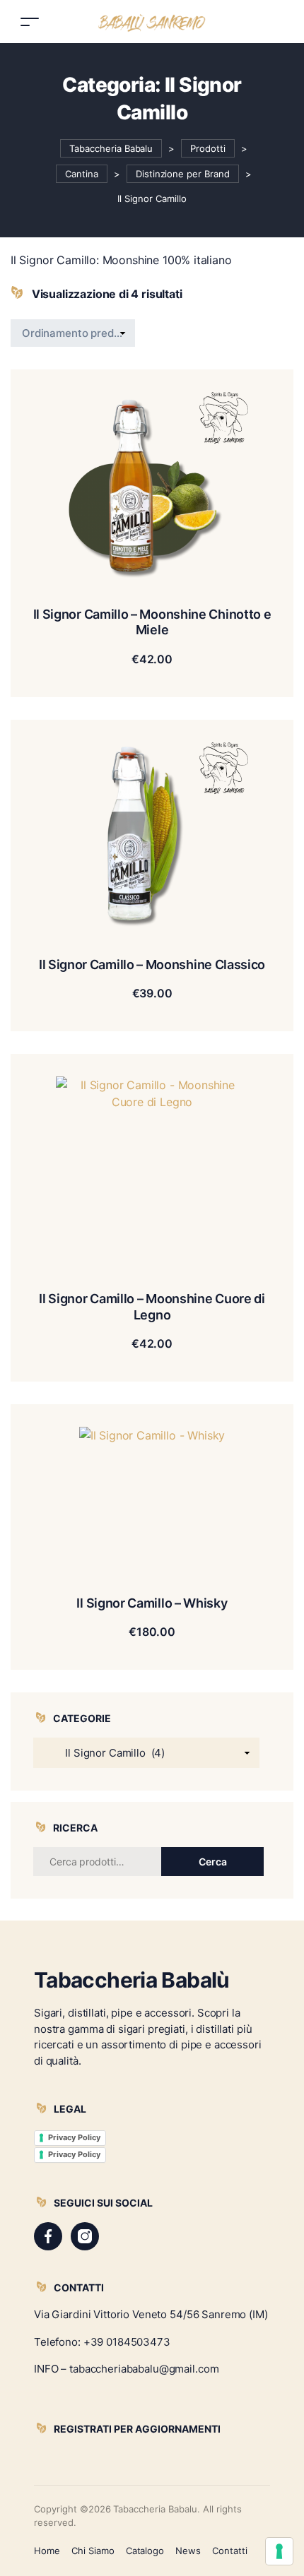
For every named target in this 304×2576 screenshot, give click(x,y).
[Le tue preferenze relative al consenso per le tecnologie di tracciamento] (279, 2551)
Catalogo (145, 2551)
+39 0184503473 (127, 2342)
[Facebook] (48, 2236)
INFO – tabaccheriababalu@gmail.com (126, 2369)
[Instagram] (85, 2236)
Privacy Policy (74, 2137)
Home (47, 2551)
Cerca (213, 1862)
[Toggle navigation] (30, 22)
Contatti (230, 2551)
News (188, 2551)
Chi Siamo (93, 2551)
